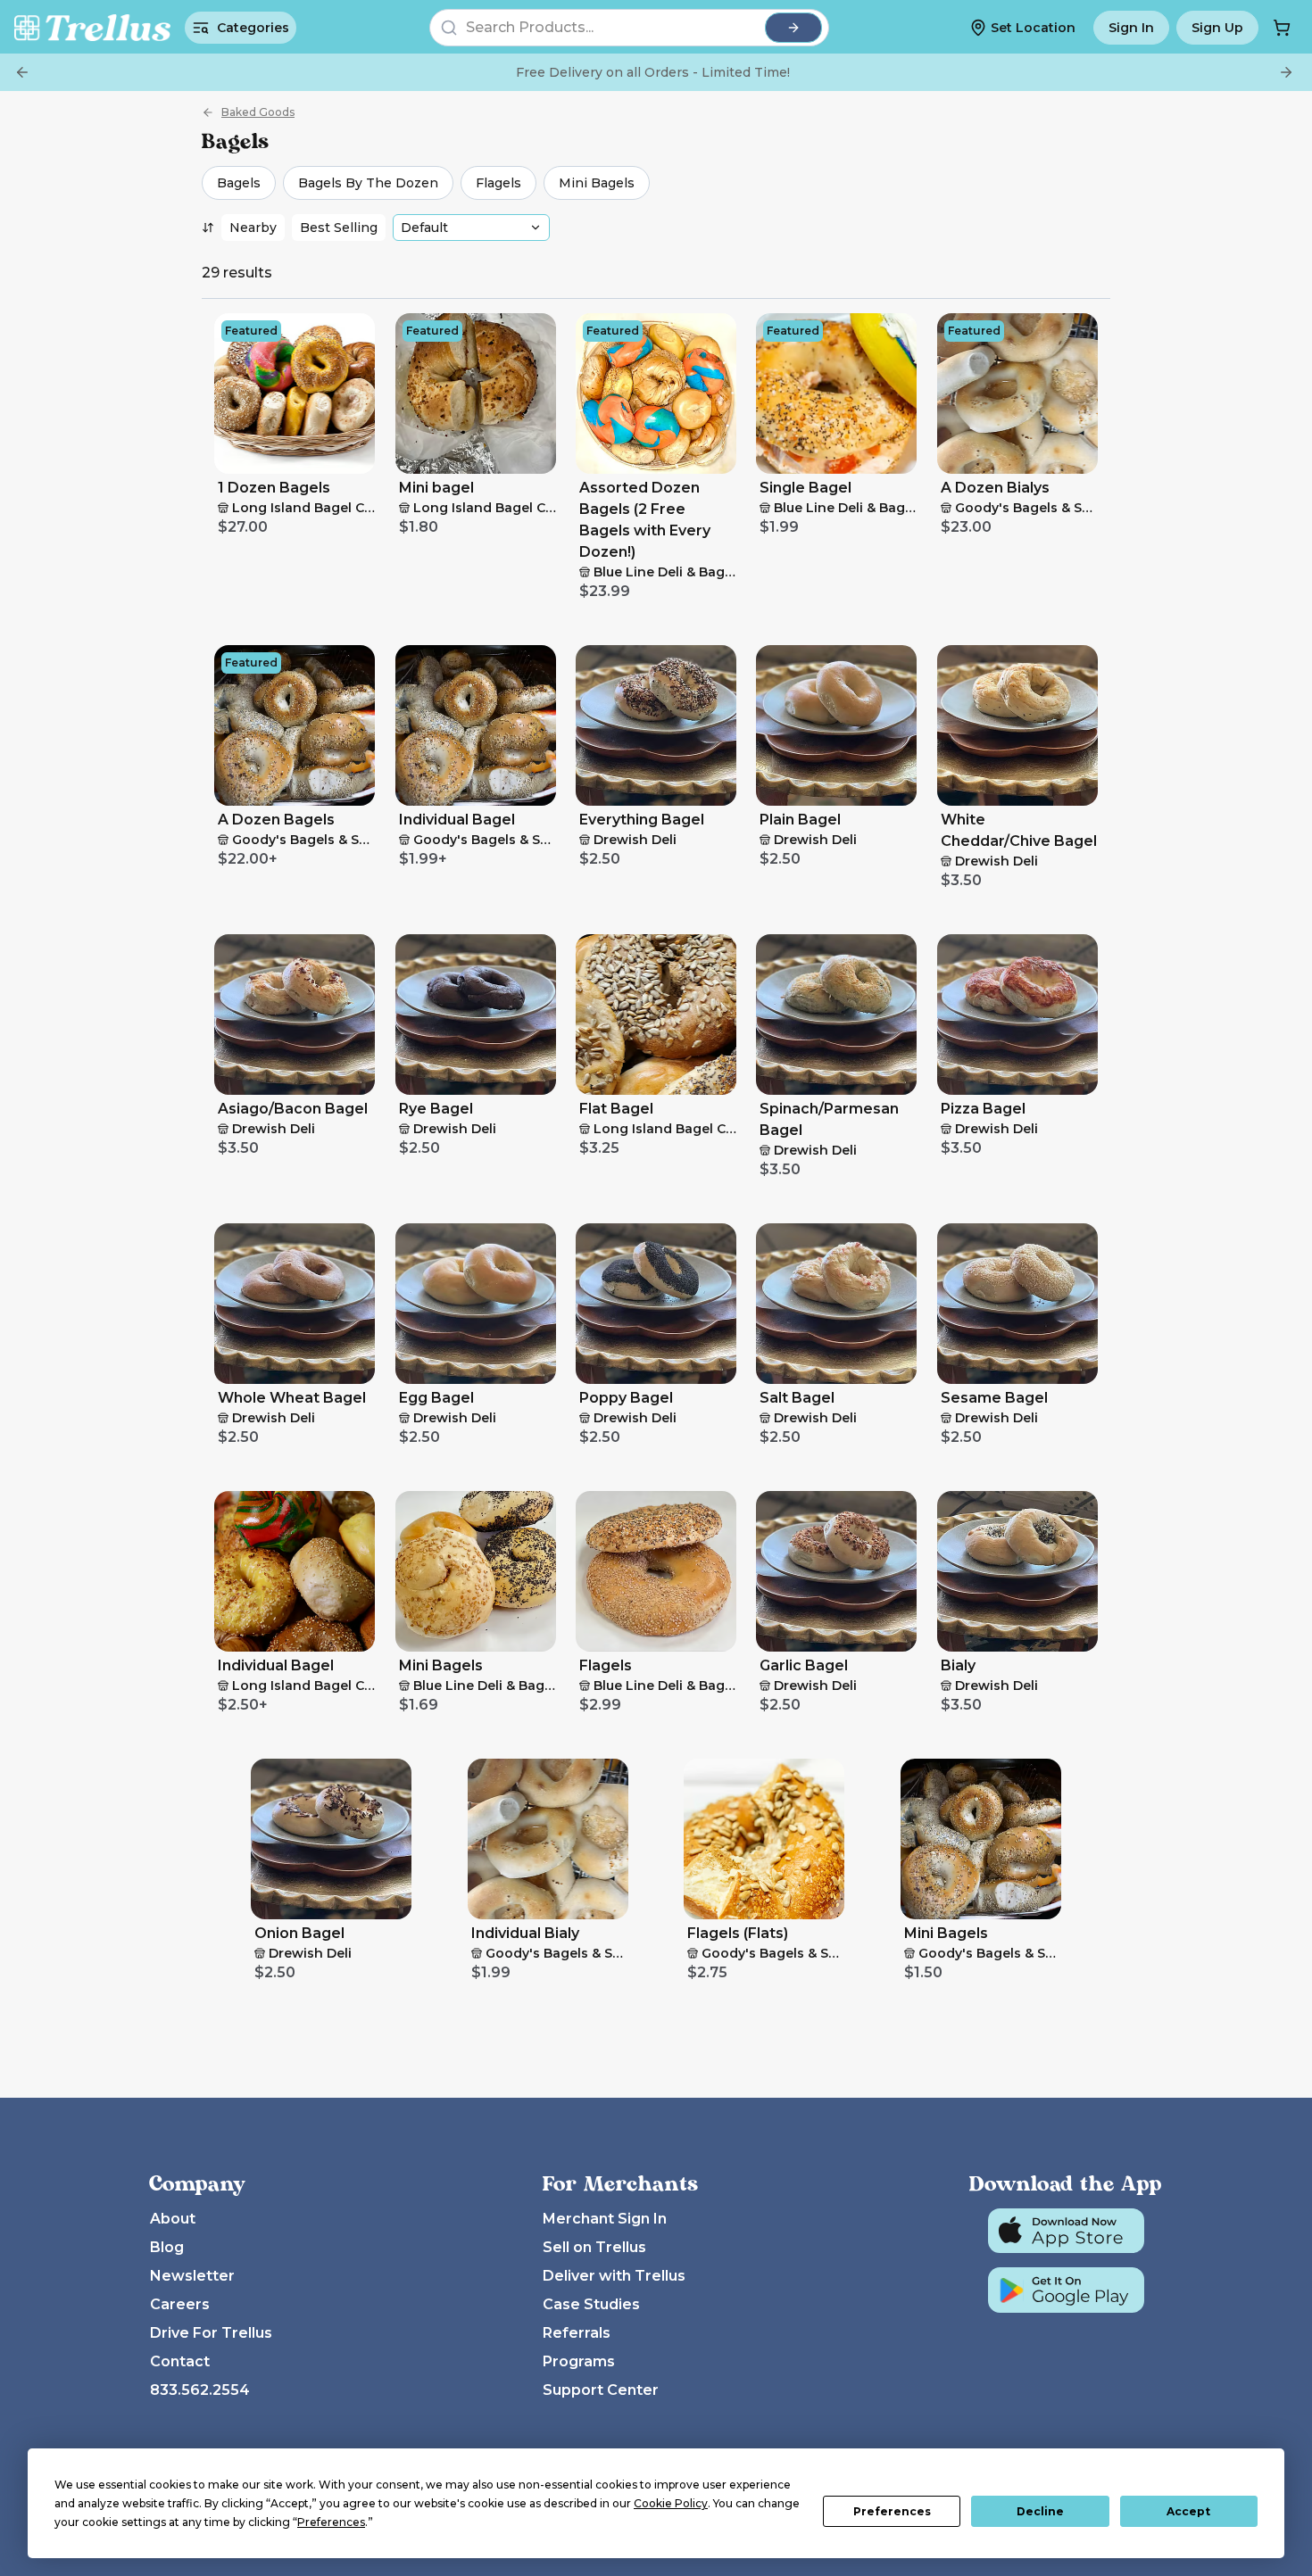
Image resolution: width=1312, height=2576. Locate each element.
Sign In (1131, 28)
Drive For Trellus (211, 2333)
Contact (180, 2361)
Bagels (239, 183)
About (173, 2219)
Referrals (577, 2333)
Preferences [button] (331, 2522)
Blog (167, 2247)
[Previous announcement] (22, 72)
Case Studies (591, 2304)
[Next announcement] (1286, 72)
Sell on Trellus (594, 2247)
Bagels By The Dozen (368, 183)
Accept (1188, 2511)
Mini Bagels (597, 183)
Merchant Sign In (605, 2219)
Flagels (498, 183)
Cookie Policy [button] (671, 2503)
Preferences (892, 2511)
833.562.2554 (200, 2390)
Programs (579, 2361)
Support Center (601, 2390)
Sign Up (1217, 28)
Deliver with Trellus (614, 2276)
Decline (1040, 2511)
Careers (180, 2304)
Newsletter (192, 2276)
